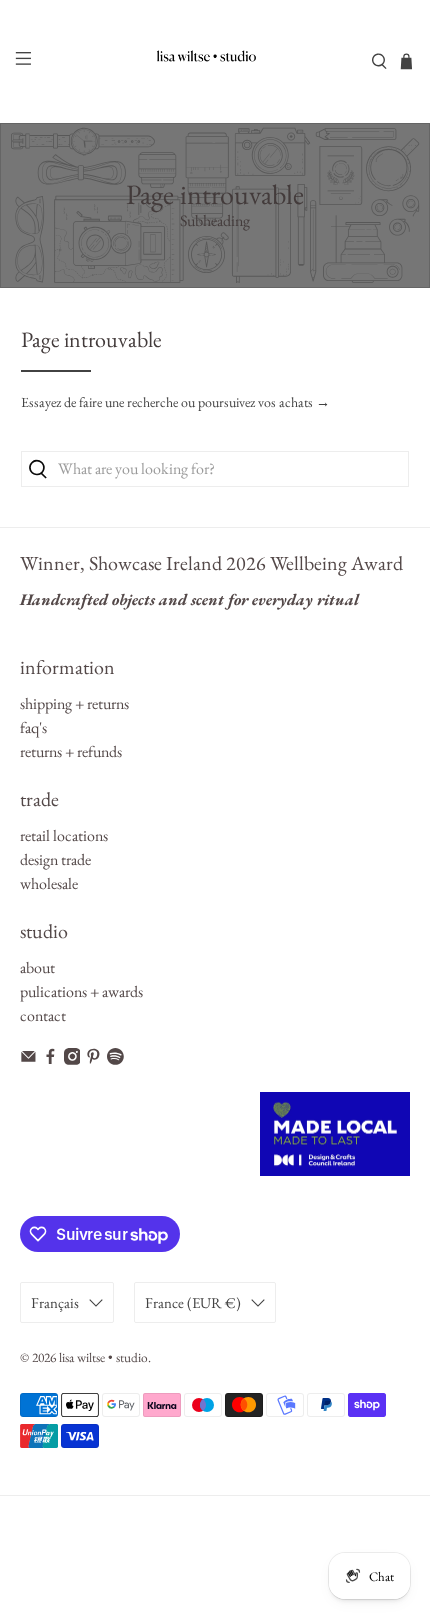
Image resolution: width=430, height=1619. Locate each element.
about (37, 967)
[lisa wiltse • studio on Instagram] (72, 1059)
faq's (33, 727)
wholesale (49, 883)
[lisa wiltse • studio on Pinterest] (93, 1059)
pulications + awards (81, 991)
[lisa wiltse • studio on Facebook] (50, 1059)
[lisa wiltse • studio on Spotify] (115, 1059)
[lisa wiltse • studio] (215, 61)
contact (43, 1015)
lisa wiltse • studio (103, 1357)
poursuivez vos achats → (264, 402)
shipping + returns (74, 703)
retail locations (64, 835)
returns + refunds (71, 751)
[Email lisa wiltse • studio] (28, 1059)
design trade (55, 859)
